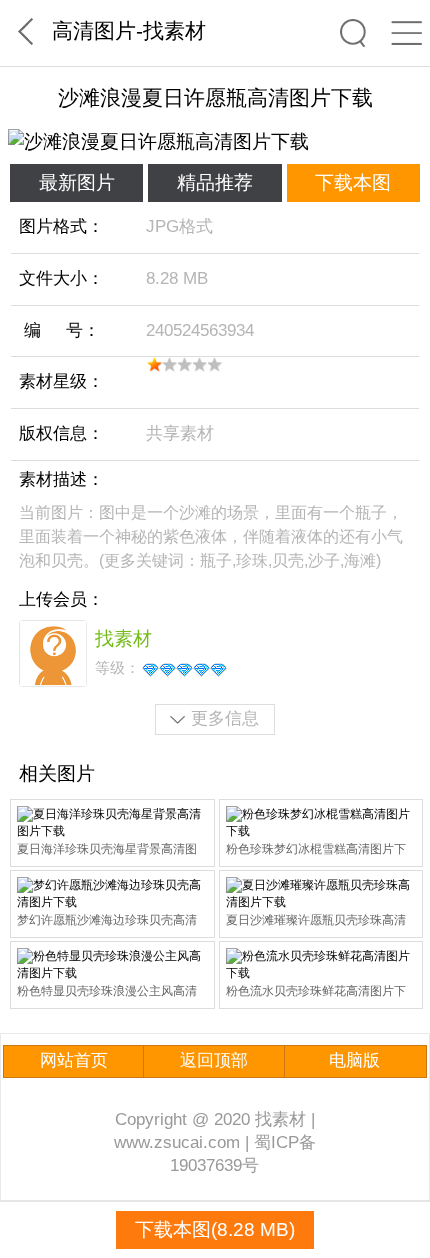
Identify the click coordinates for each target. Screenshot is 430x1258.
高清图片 (94, 30)
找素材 (174, 30)
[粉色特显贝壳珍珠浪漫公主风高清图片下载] (112, 965)
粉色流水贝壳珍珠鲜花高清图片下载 (316, 992)
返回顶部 (214, 1060)
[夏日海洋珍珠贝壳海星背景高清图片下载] (112, 823)
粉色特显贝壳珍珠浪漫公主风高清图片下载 (107, 992)
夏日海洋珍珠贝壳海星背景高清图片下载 (107, 850)
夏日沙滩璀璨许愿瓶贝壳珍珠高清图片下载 (316, 921)
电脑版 (354, 1060)
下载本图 (353, 182)
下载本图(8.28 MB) (215, 1229)
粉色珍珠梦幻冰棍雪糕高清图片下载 (316, 850)
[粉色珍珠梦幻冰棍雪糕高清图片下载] (321, 823)
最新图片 (77, 182)
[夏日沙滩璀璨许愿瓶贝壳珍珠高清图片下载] (321, 894)
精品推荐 (215, 182)
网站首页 (74, 1060)
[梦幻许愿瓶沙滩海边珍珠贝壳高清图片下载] (112, 894)
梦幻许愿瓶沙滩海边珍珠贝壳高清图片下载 (107, 921)
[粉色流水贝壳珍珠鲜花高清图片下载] (321, 965)
